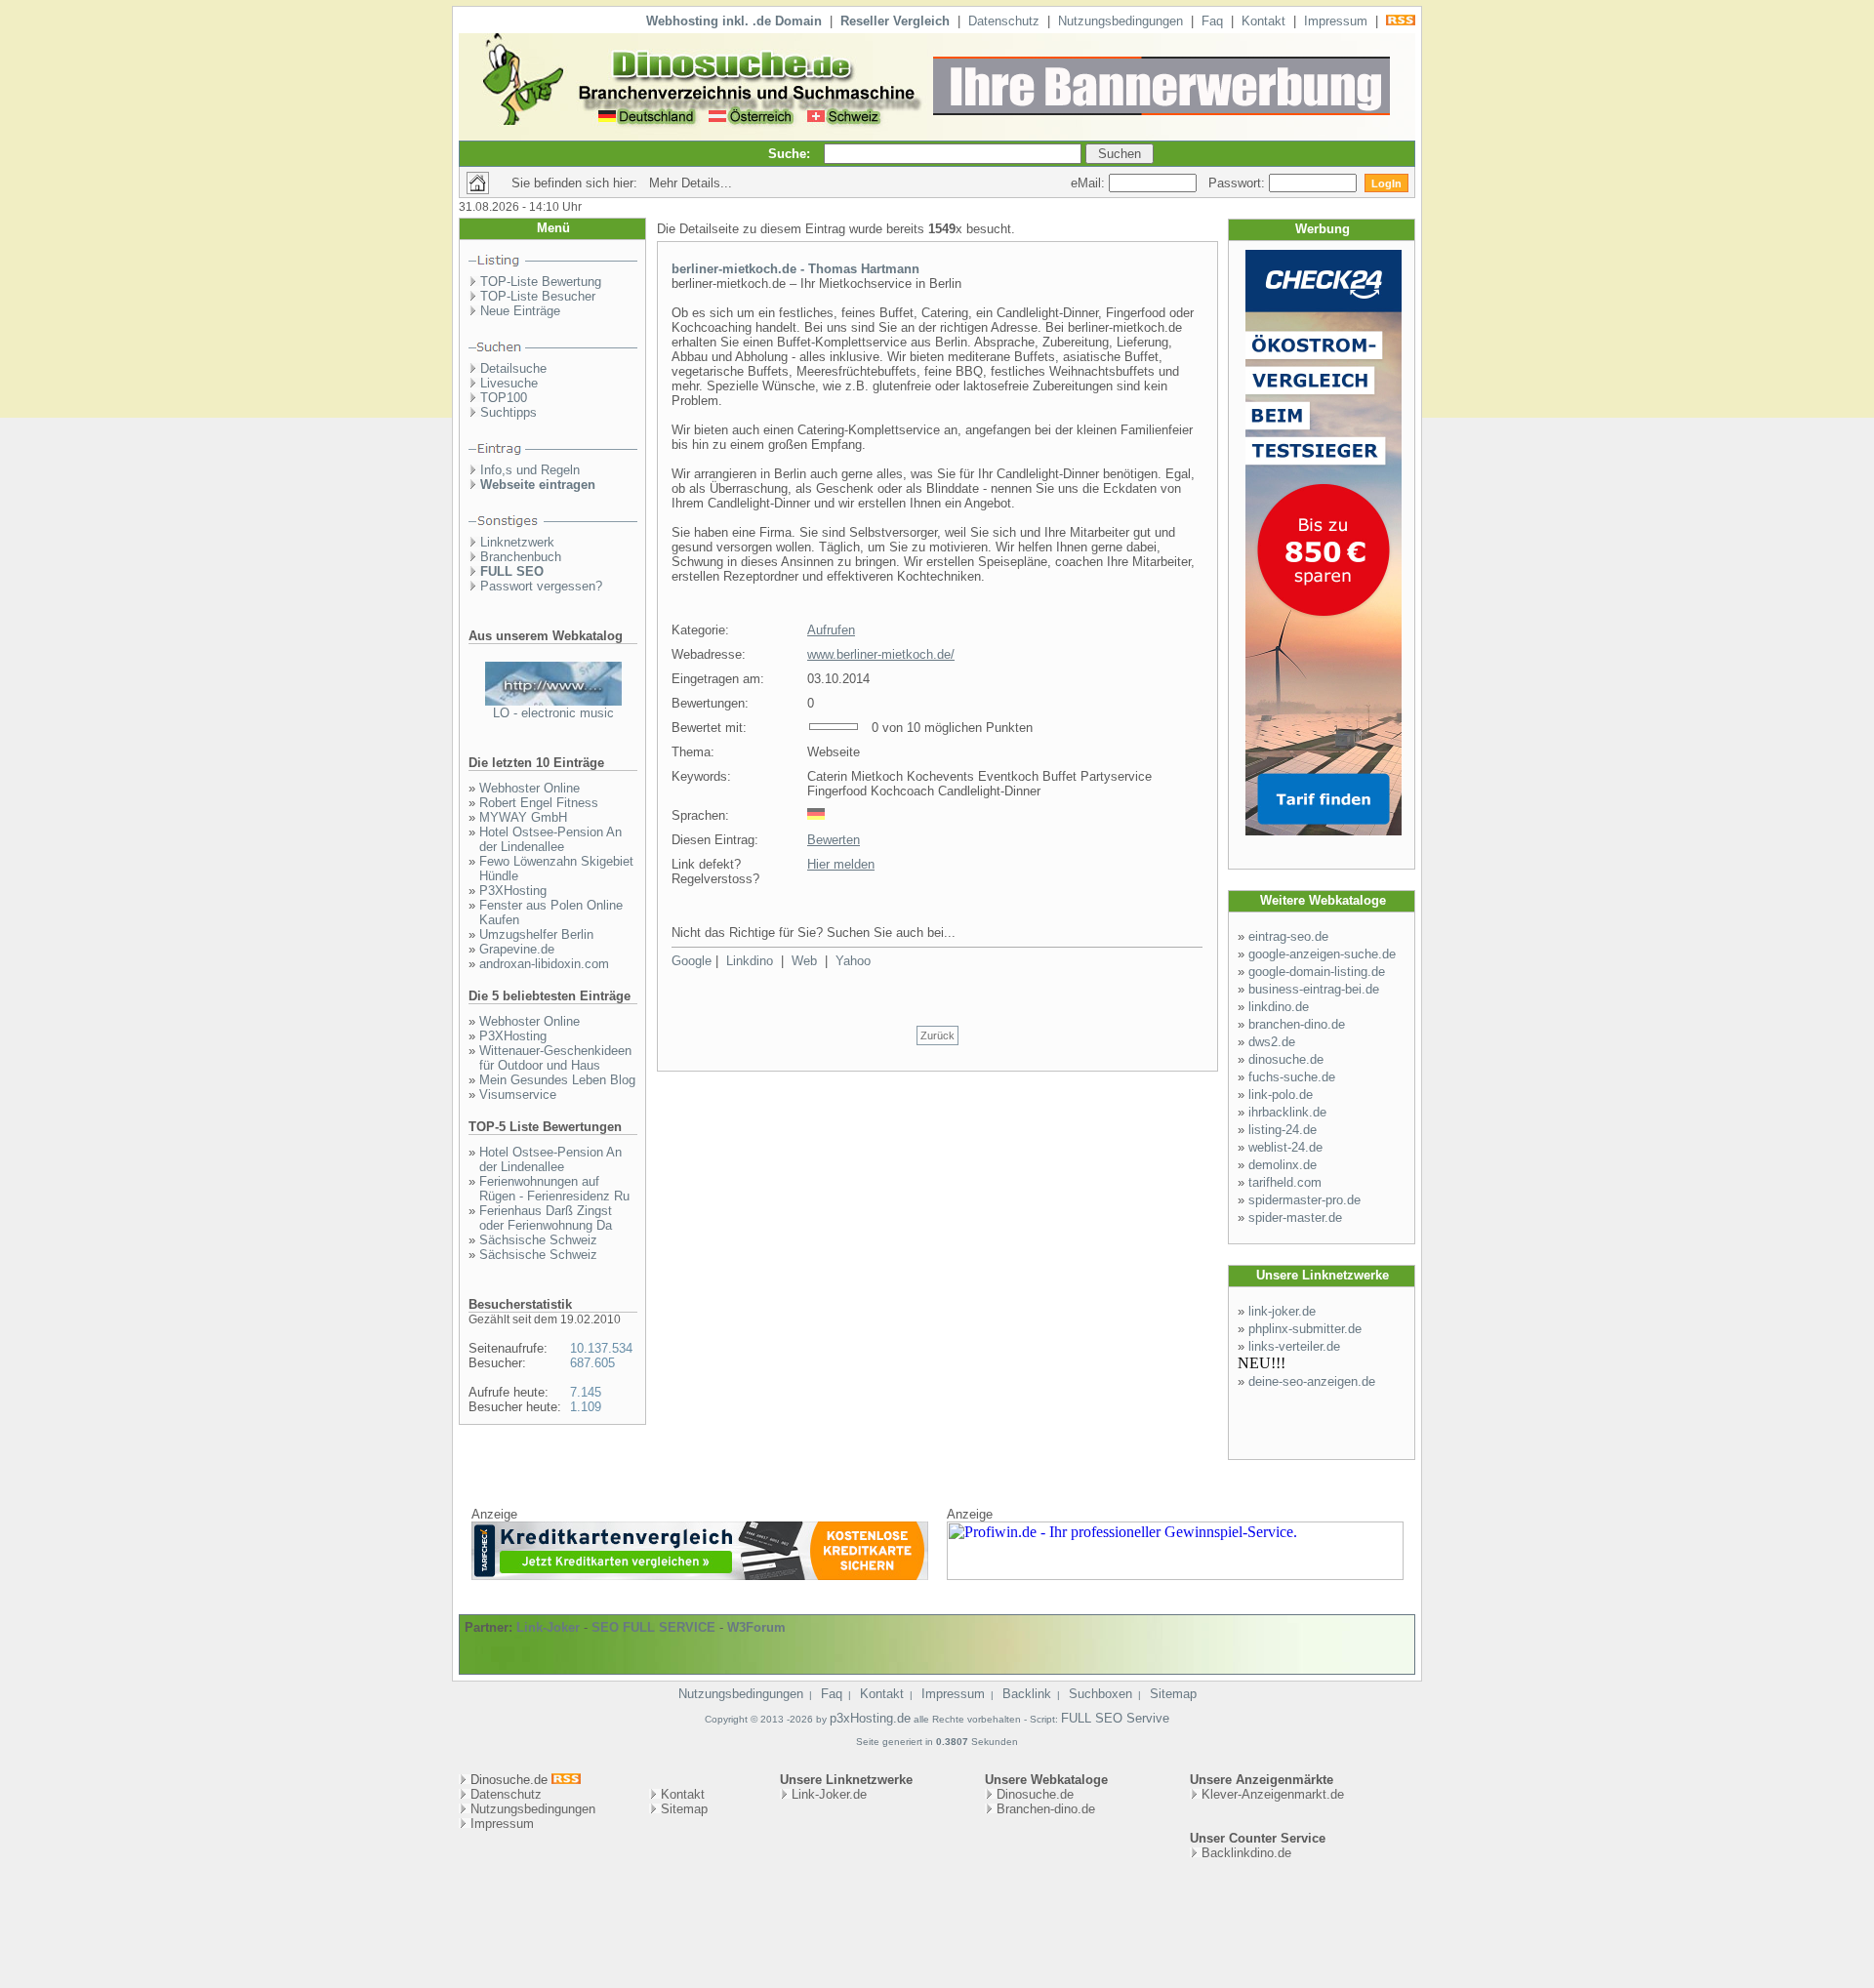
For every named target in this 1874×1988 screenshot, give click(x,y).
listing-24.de (1283, 1130)
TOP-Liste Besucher (538, 296)
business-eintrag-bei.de (1314, 989)
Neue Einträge (520, 311)
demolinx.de (1283, 1165)
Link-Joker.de (829, 1794)
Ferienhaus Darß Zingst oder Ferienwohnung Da (546, 1218)
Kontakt (1263, 21)
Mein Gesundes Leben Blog (557, 1080)
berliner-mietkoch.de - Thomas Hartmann (795, 269)
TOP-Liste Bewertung (541, 282)
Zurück (937, 1035)
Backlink (1027, 1694)
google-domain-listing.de (1317, 972)
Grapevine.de (517, 949)
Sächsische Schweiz (538, 1240)
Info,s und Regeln (530, 470)
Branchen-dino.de (1046, 1809)
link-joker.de (1282, 1311)
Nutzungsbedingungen (1120, 21)
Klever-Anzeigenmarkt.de (1273, 1794)
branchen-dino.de (1297, 1024)
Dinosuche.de (1035, 1794)
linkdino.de (1279, 1007)
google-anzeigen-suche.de (1322, 954)
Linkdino (750, 961)
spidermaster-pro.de (1304, 1200)
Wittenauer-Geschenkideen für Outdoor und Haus (555, 1058)
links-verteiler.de (1294, 1346)
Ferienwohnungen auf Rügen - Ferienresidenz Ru (554, 1189)
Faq (1212, 21)
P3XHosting (513, 891)
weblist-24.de (1285, 1147)
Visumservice (518, 1095)
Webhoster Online (530, 788)
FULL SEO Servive (1115, 1718)
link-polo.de (1281, 1095)
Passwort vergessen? (541, 586)
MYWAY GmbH (523, 817)
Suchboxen (1100, 1694)
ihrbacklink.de (1287, 1112)
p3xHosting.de (870, 1718)
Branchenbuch (521, 557)
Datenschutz (1004, 21)
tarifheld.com (1285, 1182)
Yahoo (853, 961)
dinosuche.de (1286, 1059)
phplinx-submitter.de (1305, 1329)
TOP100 (504, 398)
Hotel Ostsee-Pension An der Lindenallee (550, 839)
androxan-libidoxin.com (544, 964)
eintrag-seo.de (1288, 936)
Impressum (1336, 21)
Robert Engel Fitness (539, 803)
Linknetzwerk (517, 542)
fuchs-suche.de (1292, 1077)
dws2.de (1272, 1042)
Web (804, 961)
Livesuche (509, 383)
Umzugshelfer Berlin (536, 934)
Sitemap (1173, 1694)
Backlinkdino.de (1246, 1853)
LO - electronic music (553, 713)
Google (692, 961)
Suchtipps (509, 412)
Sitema (681, 1809)
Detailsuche (513, 368)
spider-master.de (1295, 1217)
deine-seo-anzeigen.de (1312, 1381)
